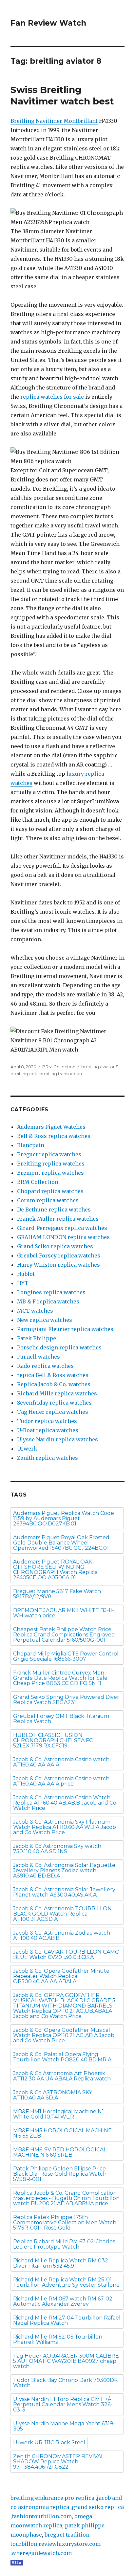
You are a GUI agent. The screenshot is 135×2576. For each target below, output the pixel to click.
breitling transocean (61, 1074)
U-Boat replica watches (48, 1430)
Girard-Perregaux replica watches (62, 1228)
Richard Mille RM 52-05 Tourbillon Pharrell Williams (58, 2339)
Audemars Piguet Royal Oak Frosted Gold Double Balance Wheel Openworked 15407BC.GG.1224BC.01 (61, 1543)
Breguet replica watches (49, 1154)
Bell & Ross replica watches (54, 1136)
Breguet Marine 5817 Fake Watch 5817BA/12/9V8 (57, 1594)
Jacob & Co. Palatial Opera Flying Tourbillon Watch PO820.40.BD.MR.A (62, 2057)
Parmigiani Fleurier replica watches (65, 1329)
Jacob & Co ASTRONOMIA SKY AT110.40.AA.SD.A (53, 2095)
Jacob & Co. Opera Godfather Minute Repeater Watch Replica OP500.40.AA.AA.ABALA (61, 1976)
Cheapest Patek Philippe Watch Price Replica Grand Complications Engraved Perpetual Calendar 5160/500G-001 (64, 1635)
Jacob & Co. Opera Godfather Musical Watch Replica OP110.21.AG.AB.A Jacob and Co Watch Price (64, 2035)
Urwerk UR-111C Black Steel (49, 2443)
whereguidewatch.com (42, 2553)
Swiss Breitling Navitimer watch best (62, 95)
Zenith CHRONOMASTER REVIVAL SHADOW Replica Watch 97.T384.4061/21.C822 (58, 2462)
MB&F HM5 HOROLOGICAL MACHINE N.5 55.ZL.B (62, 2133)
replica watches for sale (52, 397)
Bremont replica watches (50, 1173)
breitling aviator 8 (100, 1067)
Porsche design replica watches (59, 1347)
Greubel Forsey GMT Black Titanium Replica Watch (61, 1719)
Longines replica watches (51, 1292)
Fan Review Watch (48, 23)
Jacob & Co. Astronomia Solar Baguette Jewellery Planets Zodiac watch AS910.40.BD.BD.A (64, 1870)
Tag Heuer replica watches (53, 1412)
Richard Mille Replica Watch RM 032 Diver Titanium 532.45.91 (61, 2263)
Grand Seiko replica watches (55, 1246)
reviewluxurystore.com (70, 2544)
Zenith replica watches (48, 1458)
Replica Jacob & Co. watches (54, 1384)
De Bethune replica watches (54, 1210)
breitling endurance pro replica (52, 2498)
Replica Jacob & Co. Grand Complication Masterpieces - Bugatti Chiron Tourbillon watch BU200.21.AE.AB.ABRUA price (66, 2198)
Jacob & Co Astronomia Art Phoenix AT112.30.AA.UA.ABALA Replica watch (62, 2076)
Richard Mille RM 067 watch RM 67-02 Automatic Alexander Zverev (63, 2301)
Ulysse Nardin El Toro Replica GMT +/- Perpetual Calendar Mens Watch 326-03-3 (63, 2404)
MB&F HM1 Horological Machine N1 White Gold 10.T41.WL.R (58, 2114)
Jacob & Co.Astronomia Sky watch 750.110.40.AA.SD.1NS (57, 1849)
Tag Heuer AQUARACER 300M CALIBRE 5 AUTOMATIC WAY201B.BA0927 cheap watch (66, 2361)
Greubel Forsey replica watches (59, 1255)
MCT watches (35, 1311)
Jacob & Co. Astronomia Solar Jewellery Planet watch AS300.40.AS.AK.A (64, 1892)
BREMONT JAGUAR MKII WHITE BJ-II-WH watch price (64, 1613)
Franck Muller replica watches (58, 1219)
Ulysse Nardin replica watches (58, 1439)
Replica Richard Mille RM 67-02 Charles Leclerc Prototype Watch (64, 2244)
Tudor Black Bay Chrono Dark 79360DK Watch (65, 2383)
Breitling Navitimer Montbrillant (54, 121)
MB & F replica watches (48, 1301)
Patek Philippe (37, 1338)
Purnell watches (39, 1357)
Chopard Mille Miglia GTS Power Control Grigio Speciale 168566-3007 (66, 1656)
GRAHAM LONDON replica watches (63, 1237)
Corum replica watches (48, 1200)
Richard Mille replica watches (57, 1393)
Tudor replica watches (47, 1421)
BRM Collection (59, 1067)
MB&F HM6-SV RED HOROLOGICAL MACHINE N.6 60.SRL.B (60, 2152)
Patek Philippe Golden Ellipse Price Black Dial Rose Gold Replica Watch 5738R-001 (60, 2174)
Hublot (26, 1274)
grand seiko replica (98, 2507)
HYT (23, 1283)
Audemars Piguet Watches (51, 1127)
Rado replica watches (45, 1366)
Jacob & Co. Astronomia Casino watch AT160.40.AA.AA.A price (61, 1781)
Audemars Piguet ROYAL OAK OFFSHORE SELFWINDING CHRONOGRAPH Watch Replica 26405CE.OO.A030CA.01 (55, 1570)
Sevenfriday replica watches (54, 1403)
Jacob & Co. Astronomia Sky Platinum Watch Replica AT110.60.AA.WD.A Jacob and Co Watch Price (65, 1827)
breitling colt (24, 1074)
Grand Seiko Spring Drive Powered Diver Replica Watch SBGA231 (66, 1700)
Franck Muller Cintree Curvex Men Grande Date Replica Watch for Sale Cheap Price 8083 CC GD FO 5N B (60, 1678)
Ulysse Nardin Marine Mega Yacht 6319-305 (64, 2426)
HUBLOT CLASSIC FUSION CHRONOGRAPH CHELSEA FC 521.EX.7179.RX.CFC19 (53, 1740)
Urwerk (27, 1449)
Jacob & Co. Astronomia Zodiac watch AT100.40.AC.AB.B (62, 1935)
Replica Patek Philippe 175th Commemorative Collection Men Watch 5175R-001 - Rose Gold (65, 2222)
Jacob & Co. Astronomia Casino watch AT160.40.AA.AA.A (61, 1762)
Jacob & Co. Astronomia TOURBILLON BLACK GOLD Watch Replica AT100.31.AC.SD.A (62, 1914)
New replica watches (45, 1320)
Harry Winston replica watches (58, 1265)
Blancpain (31, 1145)
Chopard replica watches (50, 1191)
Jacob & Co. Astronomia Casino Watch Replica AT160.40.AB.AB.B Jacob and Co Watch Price (65, 1803)
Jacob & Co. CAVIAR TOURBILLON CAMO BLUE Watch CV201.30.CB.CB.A (66, 1954)
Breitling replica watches (51, 1164)
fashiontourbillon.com (42, 2516)
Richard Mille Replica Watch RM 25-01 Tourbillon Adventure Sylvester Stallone (66, 2282)
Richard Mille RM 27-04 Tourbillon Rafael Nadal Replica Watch (67, 2320)
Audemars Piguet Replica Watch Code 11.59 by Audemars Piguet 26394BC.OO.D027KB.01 (64, 1518)
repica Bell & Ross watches (53, 1375)
